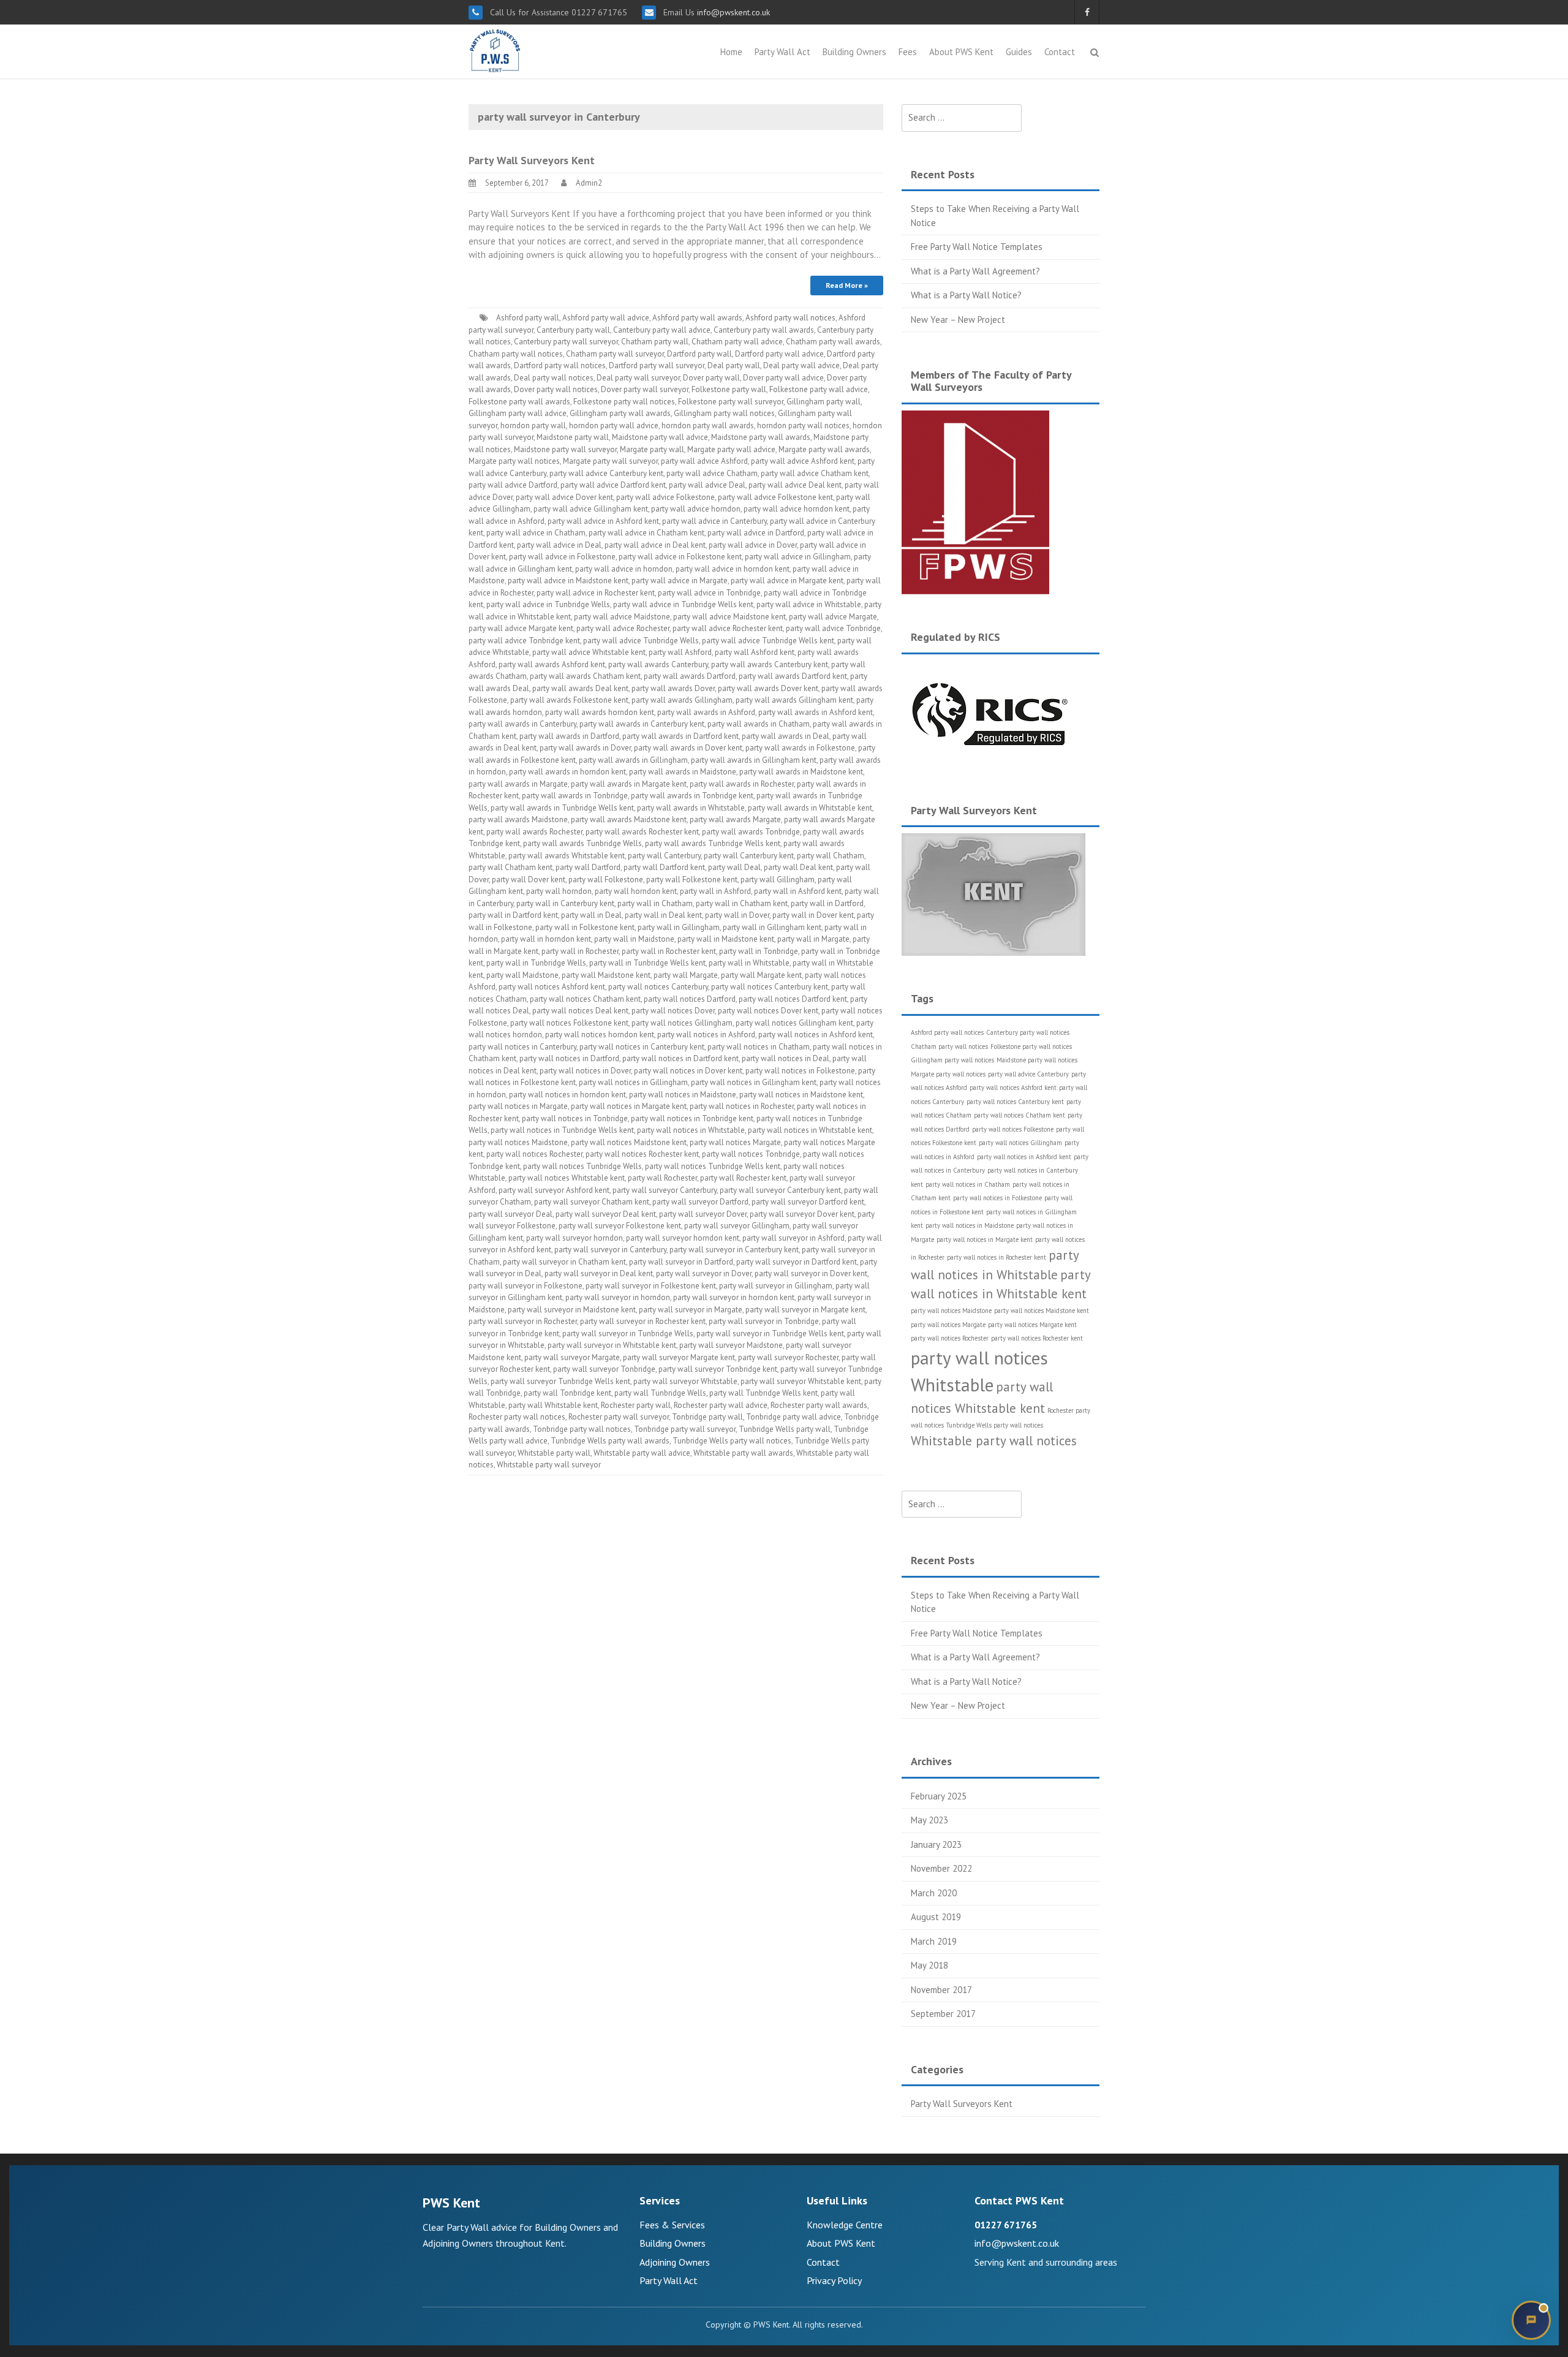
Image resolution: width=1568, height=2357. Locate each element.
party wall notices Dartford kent (793, 999)
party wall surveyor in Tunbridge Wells (628, 1334)
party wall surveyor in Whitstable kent (612, 1345)
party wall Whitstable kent (553, 1405)
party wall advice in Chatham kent (646, 533)
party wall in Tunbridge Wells (536, 963)
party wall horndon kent (636, 891)
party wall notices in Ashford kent (816, 1035)
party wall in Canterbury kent (565, 903)
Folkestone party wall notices (624, 402)
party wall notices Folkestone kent (569, 1023)
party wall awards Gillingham (682, 700)
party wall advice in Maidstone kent (568, 581)
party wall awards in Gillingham (633, 760)
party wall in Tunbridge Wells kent (647, 963)
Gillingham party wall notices (724, 413)
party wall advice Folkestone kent (775, 497)
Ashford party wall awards (697, 318)
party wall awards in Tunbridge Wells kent (562, 808)
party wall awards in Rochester (742, 784)
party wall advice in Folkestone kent (680, 557)
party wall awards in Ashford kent (816, 712)
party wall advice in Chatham (536, 533)
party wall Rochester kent (743, 1178)
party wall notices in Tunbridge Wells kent (562, 1130)
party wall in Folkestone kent (585, 927)
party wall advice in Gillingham (798, 557)
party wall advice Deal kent (795, 485)
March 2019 (934, 1941)
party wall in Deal (591, 915)
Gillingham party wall (824, 402)
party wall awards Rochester (534, 832)
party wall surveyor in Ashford (793, 1238)
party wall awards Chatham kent (585, 676)
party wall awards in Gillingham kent (754, 760)
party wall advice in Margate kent (787, 581)
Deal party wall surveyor (638, 378)
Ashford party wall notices (790, 318)
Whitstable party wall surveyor (549, 1465)
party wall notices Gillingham (682, 1023)
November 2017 (941, 1990)
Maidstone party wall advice (660, 437)
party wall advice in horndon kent (733, 569)
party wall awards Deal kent (580, 688)
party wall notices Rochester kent (642, 1154)
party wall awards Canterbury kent (770, 664)
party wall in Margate (813, 939)
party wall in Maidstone (634, 939)
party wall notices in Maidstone (683, 1095)
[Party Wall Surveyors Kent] (495, 50)
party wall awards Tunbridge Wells (582, 843)
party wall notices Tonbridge (751, 1154)
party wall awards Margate (735, 819)
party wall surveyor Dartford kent (808, 1202)
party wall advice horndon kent (797, 509)
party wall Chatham (831, 856)
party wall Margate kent (761, 975)
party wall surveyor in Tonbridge (764, 1321)
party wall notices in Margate (518, 1106)
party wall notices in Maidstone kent (801, 1095)
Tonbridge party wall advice (793, 1417)
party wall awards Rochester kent (642, 832)
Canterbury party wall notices (1028, 1032)
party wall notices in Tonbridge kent (692, 1118)
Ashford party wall (528, 318)
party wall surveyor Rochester (788, 1357)
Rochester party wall (636, 1405)
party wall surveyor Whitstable (685, 1381)
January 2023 (936, 1844)
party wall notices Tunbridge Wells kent (713, 1166)
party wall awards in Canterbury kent (642, 724)
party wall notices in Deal (786, 1058)
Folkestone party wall (729, 389)
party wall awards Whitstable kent (567, 856)
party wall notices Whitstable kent (567, 1178)
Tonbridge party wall (707, 1417)
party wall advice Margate (833, 617)
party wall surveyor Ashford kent (554, 1190)
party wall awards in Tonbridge (575, 796)
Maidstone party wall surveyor (565, 449)
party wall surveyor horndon (575, 1238)
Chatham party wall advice (737, 342)
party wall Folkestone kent (692, 880)
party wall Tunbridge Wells (660, 1393)
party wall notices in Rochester (742, 1106)
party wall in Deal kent (663, 915)
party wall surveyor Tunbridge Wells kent (560, 1381)
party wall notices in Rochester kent (997, 1257)
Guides (1019, 52)
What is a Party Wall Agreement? (975, 271)
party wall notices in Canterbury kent (642, 1047)
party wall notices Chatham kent (585, 999)
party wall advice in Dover (753, 545)
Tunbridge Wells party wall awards (610, 1441)
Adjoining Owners (675, 2262)
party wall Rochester (662, 1178)
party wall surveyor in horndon (618, 1297)
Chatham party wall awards (833, 342)
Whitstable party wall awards (743, 1453)
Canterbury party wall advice (662, 330)
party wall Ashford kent (755, 652)
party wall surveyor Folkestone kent (620, 1226)
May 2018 (929, 1965)
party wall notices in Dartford (569, 1058)
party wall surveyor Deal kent (606, 1214)
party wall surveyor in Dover (704, 1273)
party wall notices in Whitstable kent (810, 1130)
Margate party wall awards (824, 449)
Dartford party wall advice (779, 354)
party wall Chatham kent (511, 867)
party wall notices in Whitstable (691, 1130)
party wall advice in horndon (624, 569)
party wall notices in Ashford (706, 1035)
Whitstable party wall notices (994, 1441)
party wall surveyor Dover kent (802, 1214)
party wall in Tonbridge (759, 951)
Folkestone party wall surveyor (731, 402)
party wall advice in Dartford (756, 533)
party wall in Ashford (715, 891)
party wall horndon (559, 891)
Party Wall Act (782, 52)
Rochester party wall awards (819, 1405)
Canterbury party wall (573, 330)
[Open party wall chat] (1531, 2320)
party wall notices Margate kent (1032, 1325)
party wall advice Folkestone (665, 497)
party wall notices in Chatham (759, 1047)
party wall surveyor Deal (511, 1214)
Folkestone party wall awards (519, 402)
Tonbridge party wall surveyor (685, 1429)
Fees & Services (672, 2225)
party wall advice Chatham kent (815, 473)
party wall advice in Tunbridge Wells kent (683, 604)
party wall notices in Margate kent (629, 1106)
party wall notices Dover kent (768, 1011)
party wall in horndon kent (546, 939)
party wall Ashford (680, 652)
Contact (1060, 52)
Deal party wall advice (801, 365)
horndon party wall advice (614, 426)
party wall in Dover (737, 915)
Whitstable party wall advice (642, 1453)
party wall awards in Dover (585, 748)
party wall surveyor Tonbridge (604, 1369)
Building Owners (854, 52)
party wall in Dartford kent (513, 915)
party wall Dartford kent (664, 867)
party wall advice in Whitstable (809, 604)
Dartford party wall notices (560, 365)
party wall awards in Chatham (759, 724)
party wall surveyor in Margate (691, 1310)
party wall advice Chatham (712, 473)
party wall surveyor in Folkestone (526, 1286)
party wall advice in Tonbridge (709, 593)
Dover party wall (711, 378)
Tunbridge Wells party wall (785, 1429)
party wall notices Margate (735, 1142)
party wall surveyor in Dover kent (811, 1273)
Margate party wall (652, 449)
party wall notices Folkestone (1013, 1129)
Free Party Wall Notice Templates (977, 247)
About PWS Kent (961, 52)
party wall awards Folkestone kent (569, 700)
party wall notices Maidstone (518, 1142)
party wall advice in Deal (559, 545)
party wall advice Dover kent (564, 497)
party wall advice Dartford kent (613, 485)
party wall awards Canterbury (658, 664)
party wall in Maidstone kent (726, 939)
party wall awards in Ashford (706, 712)
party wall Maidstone (522, 975)
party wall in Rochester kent (669, 951)
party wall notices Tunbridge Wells (582, 1166)
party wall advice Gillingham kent (591, 509)
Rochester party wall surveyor (619, 1417)
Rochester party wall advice (721, 1405)
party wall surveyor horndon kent (683, 1238)
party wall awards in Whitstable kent (810, 808)
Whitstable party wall (554, 1453)
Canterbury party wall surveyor (566, 342)
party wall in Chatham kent (742, 903)
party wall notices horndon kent (600, 1035)
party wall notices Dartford (690, 999)
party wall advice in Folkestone (562, 557)
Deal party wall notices (554, 378)
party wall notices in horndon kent (567, 1095)
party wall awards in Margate (518, 784)
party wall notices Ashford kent (552, 987)
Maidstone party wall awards (761, 437)
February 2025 (939, 1796)
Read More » (847, 285)
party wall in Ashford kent (798, 891)
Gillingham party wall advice (518, 413)
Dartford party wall (699, 354)
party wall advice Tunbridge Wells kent (768, 641)
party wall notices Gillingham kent (794, 1023)
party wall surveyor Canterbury (665, 1190)
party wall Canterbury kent (749, 856)
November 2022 (941, 1868)
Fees (908, 52)
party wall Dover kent (529, 880)
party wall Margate (686, 975)
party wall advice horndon (696, 509)
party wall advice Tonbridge (833, 628)
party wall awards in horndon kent (567, 772)
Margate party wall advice (731, 449)
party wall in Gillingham (679, 927)
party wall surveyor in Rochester (523, 1321)
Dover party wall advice (783, 378)
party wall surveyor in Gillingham (776, 1286)
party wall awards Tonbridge (751, 832)
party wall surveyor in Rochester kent (643, 1321)
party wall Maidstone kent (606, 975)
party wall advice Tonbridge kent (524, 641)
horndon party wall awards (708, 426)
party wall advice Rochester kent (728, 628)
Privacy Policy (834, 2280)
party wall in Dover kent (813, 915)
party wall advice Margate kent (521, 628)
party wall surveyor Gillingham (737, 1226)
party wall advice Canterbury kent (606, 473)
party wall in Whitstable (749, 963)
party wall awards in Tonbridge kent (692, 796)
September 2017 (943, 2014)
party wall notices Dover (673, 1011)
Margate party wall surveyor (610, 461)
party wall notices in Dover (585, 1071)
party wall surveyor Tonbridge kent (718, 1369)
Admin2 (589, 183)
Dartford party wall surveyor (657, 365)
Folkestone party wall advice (819, 389)
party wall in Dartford (827, 903)
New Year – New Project (958, 320)
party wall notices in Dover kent (688, 1071)
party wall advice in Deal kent (655, 545)
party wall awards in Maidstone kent (801, 772)
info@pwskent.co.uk (732, 12)
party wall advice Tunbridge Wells (641, 641)
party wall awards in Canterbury (522, 724)
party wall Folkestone (606, 880)
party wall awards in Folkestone (800, 748)
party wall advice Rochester (623, 628)
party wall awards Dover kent (768, 688)
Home (731, 52)
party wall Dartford (588, 867)
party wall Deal (734, 867)
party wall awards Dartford (690, 676)
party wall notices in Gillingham (633, 1082)
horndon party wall (533, 426)
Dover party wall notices (556, 389)
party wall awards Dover (673, 688)
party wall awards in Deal (786, 736)
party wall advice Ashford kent (803, 461)
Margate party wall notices (514, 461)
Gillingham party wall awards (620, 413)
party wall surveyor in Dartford (681, 1262)
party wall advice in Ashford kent (603, 521)
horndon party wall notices (803, 426)
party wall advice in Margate (680, 581)
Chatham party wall (655, 342)
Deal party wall (734, 365)
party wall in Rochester (580, 951)
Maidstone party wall (573, 437)
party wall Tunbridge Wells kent (763, 1393)
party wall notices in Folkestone (800, 1071)
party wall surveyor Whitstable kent (801, 1381)
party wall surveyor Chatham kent (592, 1202)
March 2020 (934, 1893)
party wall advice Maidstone (622, 617)
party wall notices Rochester (534, 1154)
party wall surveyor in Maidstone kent (572, 1310)
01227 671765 (1006, 2225)
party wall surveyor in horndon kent (734, 1297)
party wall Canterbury (664, 856)
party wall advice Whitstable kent (589, 652)
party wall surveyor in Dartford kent (797, 1262)
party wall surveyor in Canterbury (610, 1250)
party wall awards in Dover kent (688, 748)
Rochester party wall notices (517, 1417)
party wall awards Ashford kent (552, 664)
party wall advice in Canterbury (714, 521)
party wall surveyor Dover (703, 1214)
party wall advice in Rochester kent (596, 593)
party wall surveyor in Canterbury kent (734, 1250)
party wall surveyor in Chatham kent (564, 1262)
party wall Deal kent (798, 867)
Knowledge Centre (845, 2225)
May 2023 (929, 1820)
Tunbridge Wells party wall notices (732, 1441)
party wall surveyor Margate (572, 1357)
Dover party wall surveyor (645, 389)
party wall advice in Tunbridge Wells (548, 604)
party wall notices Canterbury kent (770, 987)
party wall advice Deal (707, 485)
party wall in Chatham (655, 903)
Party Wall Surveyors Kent (532, 160)
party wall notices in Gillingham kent (754, 1082)
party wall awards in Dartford (569, 736)
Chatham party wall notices (516, 354)
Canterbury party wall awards (764, 330)
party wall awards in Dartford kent (680, 736)
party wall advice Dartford (513, 485)
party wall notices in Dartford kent (680, 1058)
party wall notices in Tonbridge (575, 1118)
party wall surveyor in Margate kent (805, 1310)
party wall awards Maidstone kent (629, 819)
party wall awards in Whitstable (691, 808)
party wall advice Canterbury (1028, 1074)
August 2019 (936, 1917)
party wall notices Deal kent (580, 1011)
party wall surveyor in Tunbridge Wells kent (770, 1334)
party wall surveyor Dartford (700, 1202)
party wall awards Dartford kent (793, 676)
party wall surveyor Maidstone (731, 1345)
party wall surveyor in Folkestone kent (651, 1286)
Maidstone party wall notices (1037, 1060)
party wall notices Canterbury (658, 987)
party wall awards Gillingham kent (794, 700)
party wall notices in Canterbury (522, 1047)
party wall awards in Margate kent (629, 784)
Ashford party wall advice (606, 318)
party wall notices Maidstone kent (629, 1142)
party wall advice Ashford (704, 461)
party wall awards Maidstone (518, 819)
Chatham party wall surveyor (615, 354)
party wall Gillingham (778, 880)
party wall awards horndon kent (600, 712)
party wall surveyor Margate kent (679, 1357)
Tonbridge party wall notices (582, 1429)
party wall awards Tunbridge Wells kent (713, 843)
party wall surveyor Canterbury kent (780, 1190)
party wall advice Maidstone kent (729, 617)
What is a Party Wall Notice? (966, 295)
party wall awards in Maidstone (683, 772)
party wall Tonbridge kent (567, 1393)
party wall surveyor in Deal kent (599, 1273)
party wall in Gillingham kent (772, 927)
